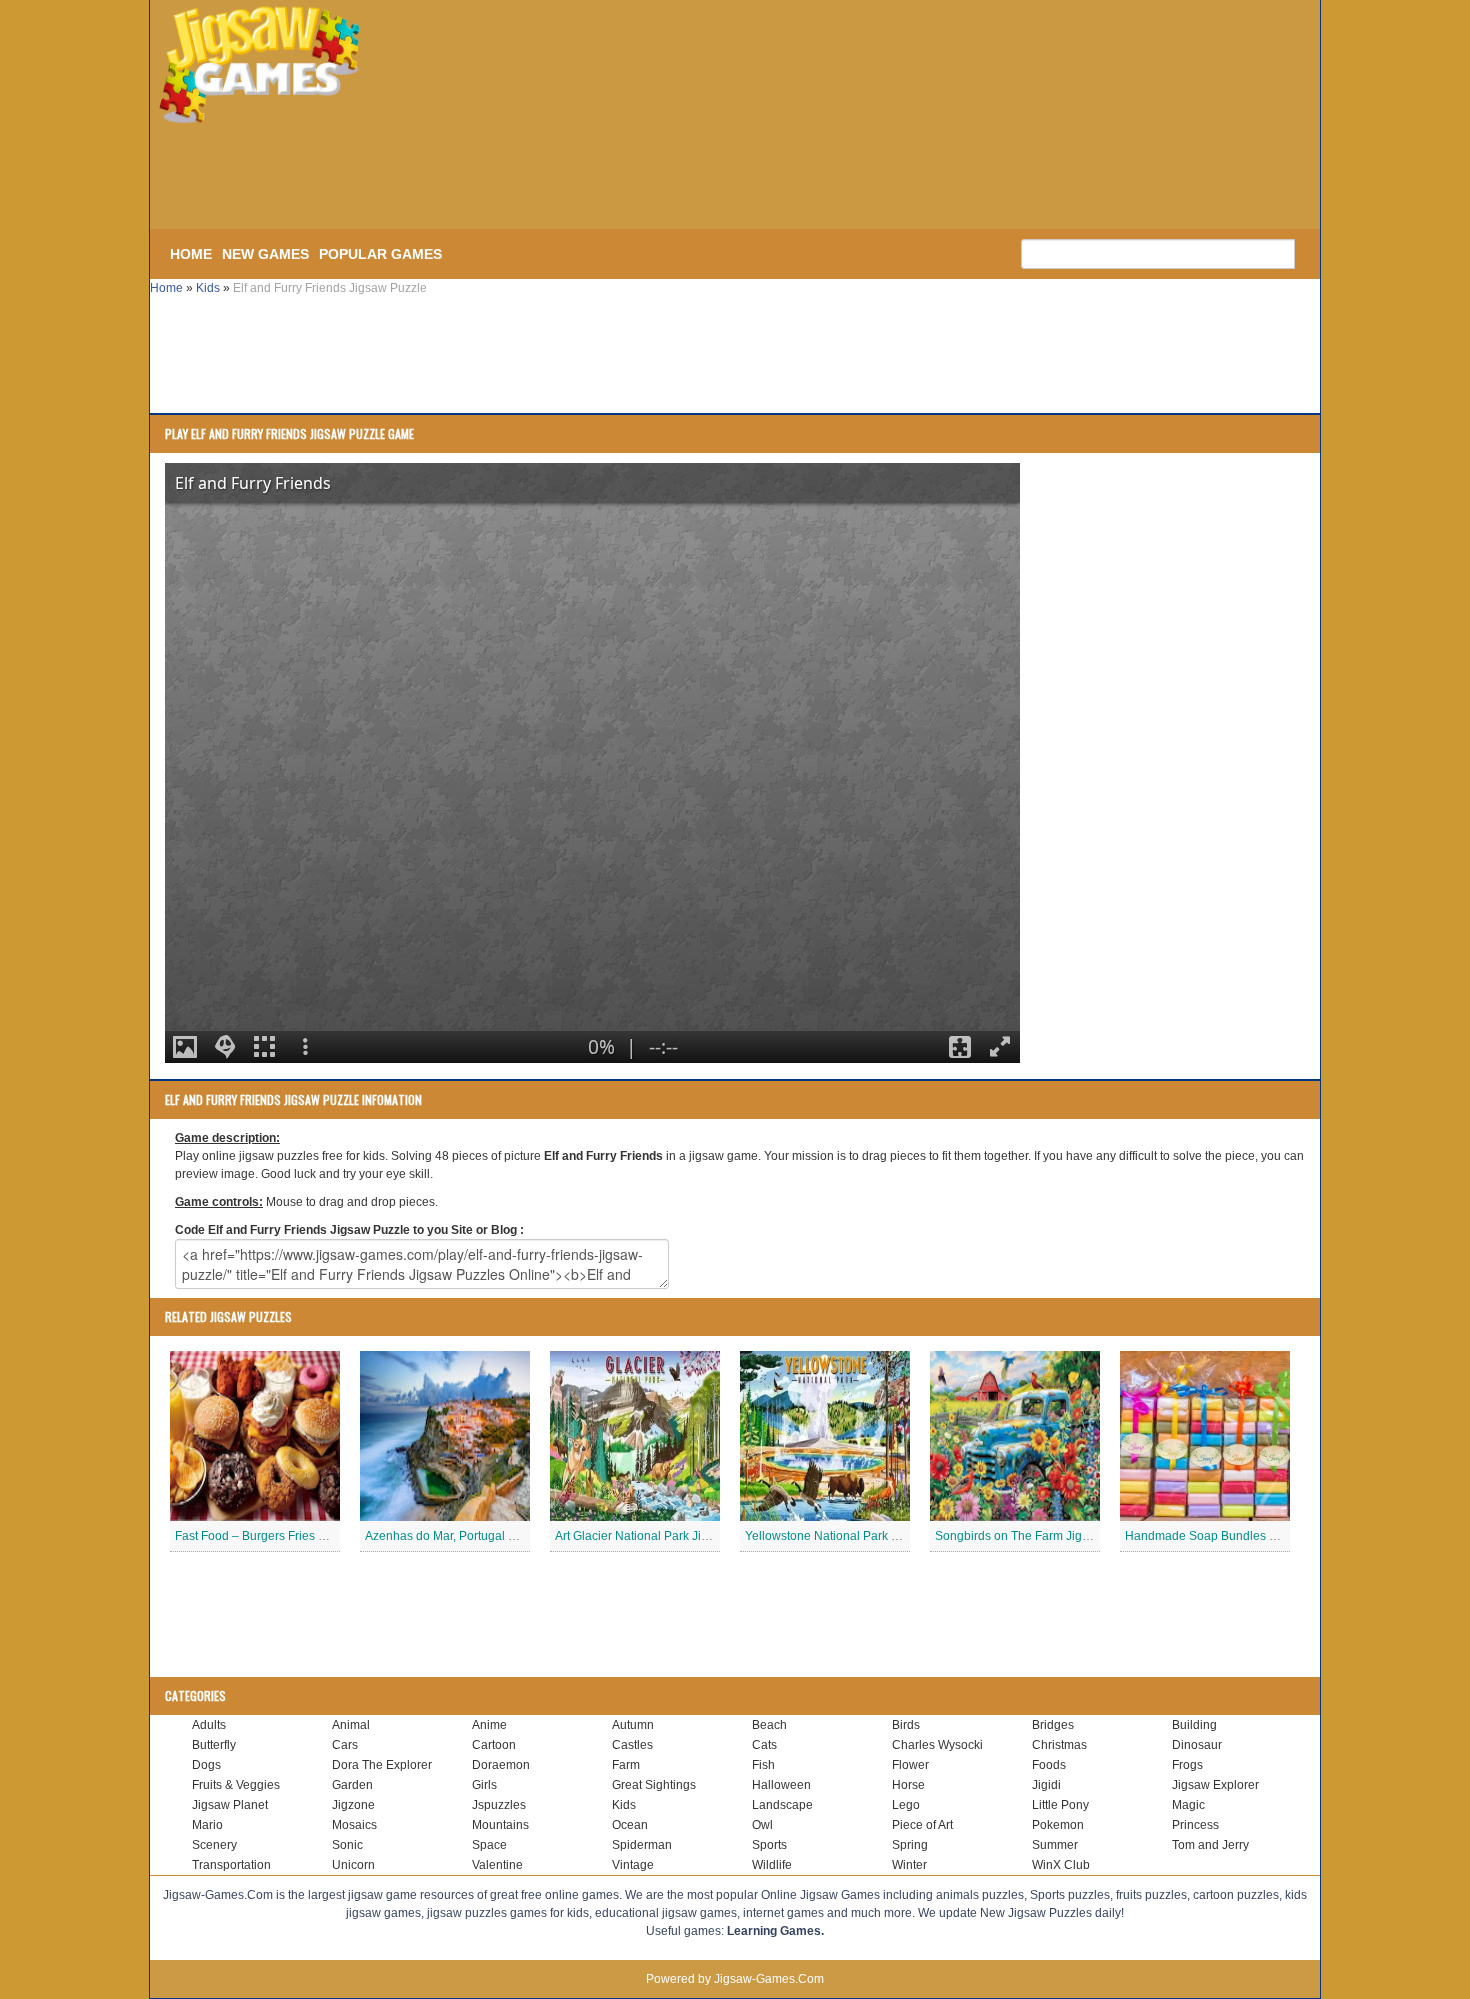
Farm (626, 1765)
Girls (484, 1785)
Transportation (231, 1865)
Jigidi (1046, 1785)
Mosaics (354, 1825)
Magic (1188, 1805)
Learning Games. (775, 1931)
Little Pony (1060, 1805)
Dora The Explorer (382, 1765)
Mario (207, 1825)
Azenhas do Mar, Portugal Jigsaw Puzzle (475, 1536)
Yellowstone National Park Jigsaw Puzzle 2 (862, 1536)
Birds (906, 1725)
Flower (910, 1765)
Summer (1055, 1845)
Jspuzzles (499, 1805)
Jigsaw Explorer (1215, 1785)
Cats (764, 1745)
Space (489, 1845)
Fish (763, 1765)
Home (191, 254)
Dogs (206, 1765)
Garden (352, 1785)
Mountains (500, 1825)
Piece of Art (922, 1825)
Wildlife (772, 1865)
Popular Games (380, 254)
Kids (208, 288)
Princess (1195, 1825)
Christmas (1059, 1745)
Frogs (1187, 1765)
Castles (632, 1745)
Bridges (1053, 1725)
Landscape (782, 1805)
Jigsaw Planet (230, 1805)
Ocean (630, 1825)
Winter (909, 1865)
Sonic (347, 1845)
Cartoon (494, 1745)
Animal (351, 1725)
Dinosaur (1197, 1745)
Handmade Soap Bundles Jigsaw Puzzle (1236, 1536)
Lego (906, 1805)
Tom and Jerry (1210, 1845)
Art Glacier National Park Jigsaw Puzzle (662, 1536)
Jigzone (353, 1805)
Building (1194, 1725)
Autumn (633, 1725)
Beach (769, 1725)
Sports (769, 1845)
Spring (910, 1845)
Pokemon (1058, 1825)
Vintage (633, 1865)
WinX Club (1061, 1865)
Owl (762, 1825)
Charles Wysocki (937, 1745)
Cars (345, 1745)
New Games (265, 254)
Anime (489, 1725)
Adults (209, 1725)
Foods (1049, 1765)
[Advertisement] (485, 178)
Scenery (214, 1845)
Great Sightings (654, 1785)
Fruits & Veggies (236, 1785)
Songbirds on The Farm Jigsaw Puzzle (1039, 1536)
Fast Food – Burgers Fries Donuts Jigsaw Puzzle (306, 1536)
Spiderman (642, 1845)
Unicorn (353, 1865)
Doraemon (501, 1765)
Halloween (781, 1785)
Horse (908, 1785)
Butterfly (214, 1745)
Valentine (497, 1865)
